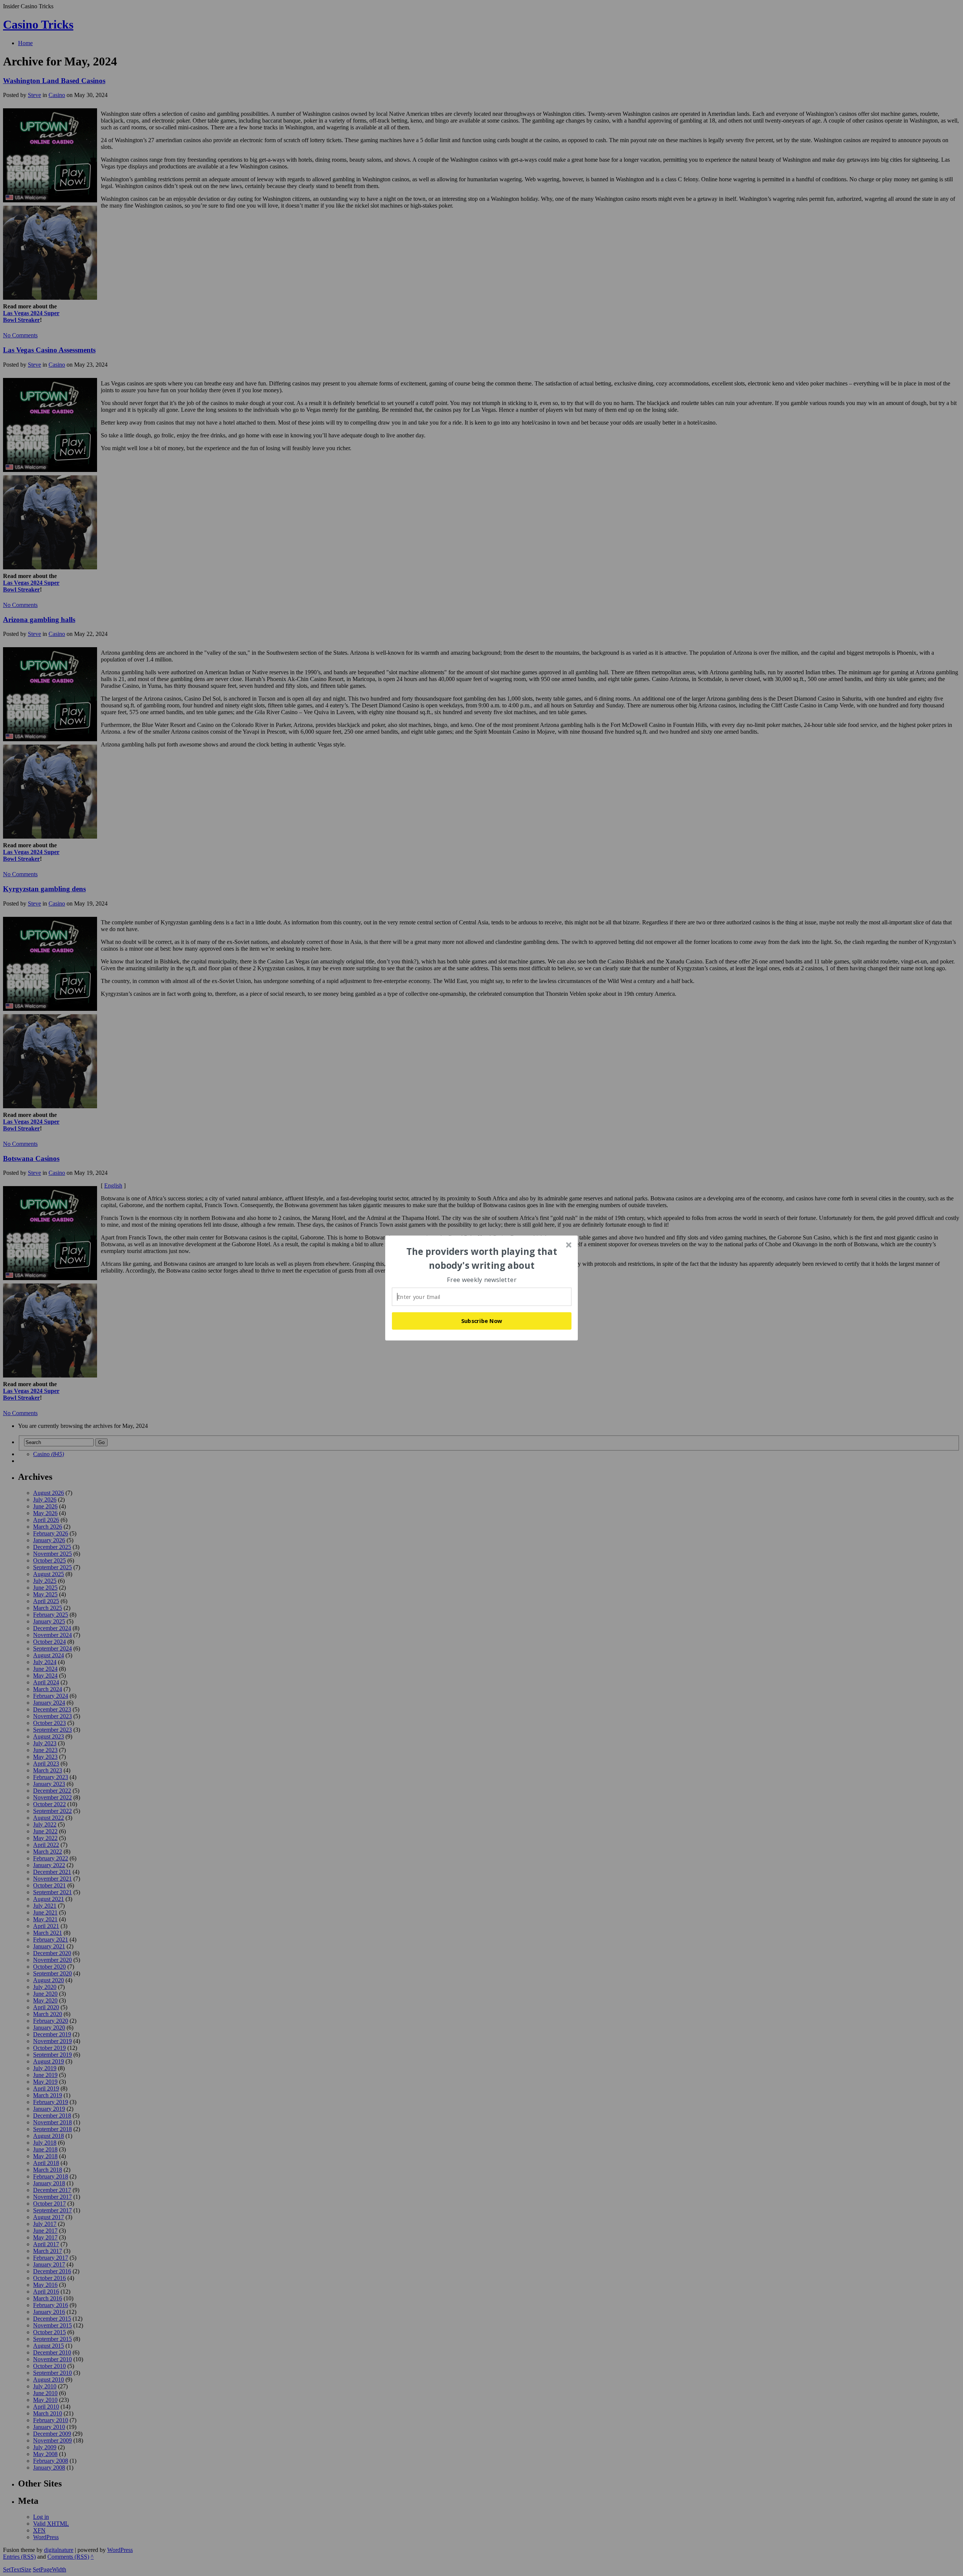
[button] (482, 1258)
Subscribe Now (482, 1321)
